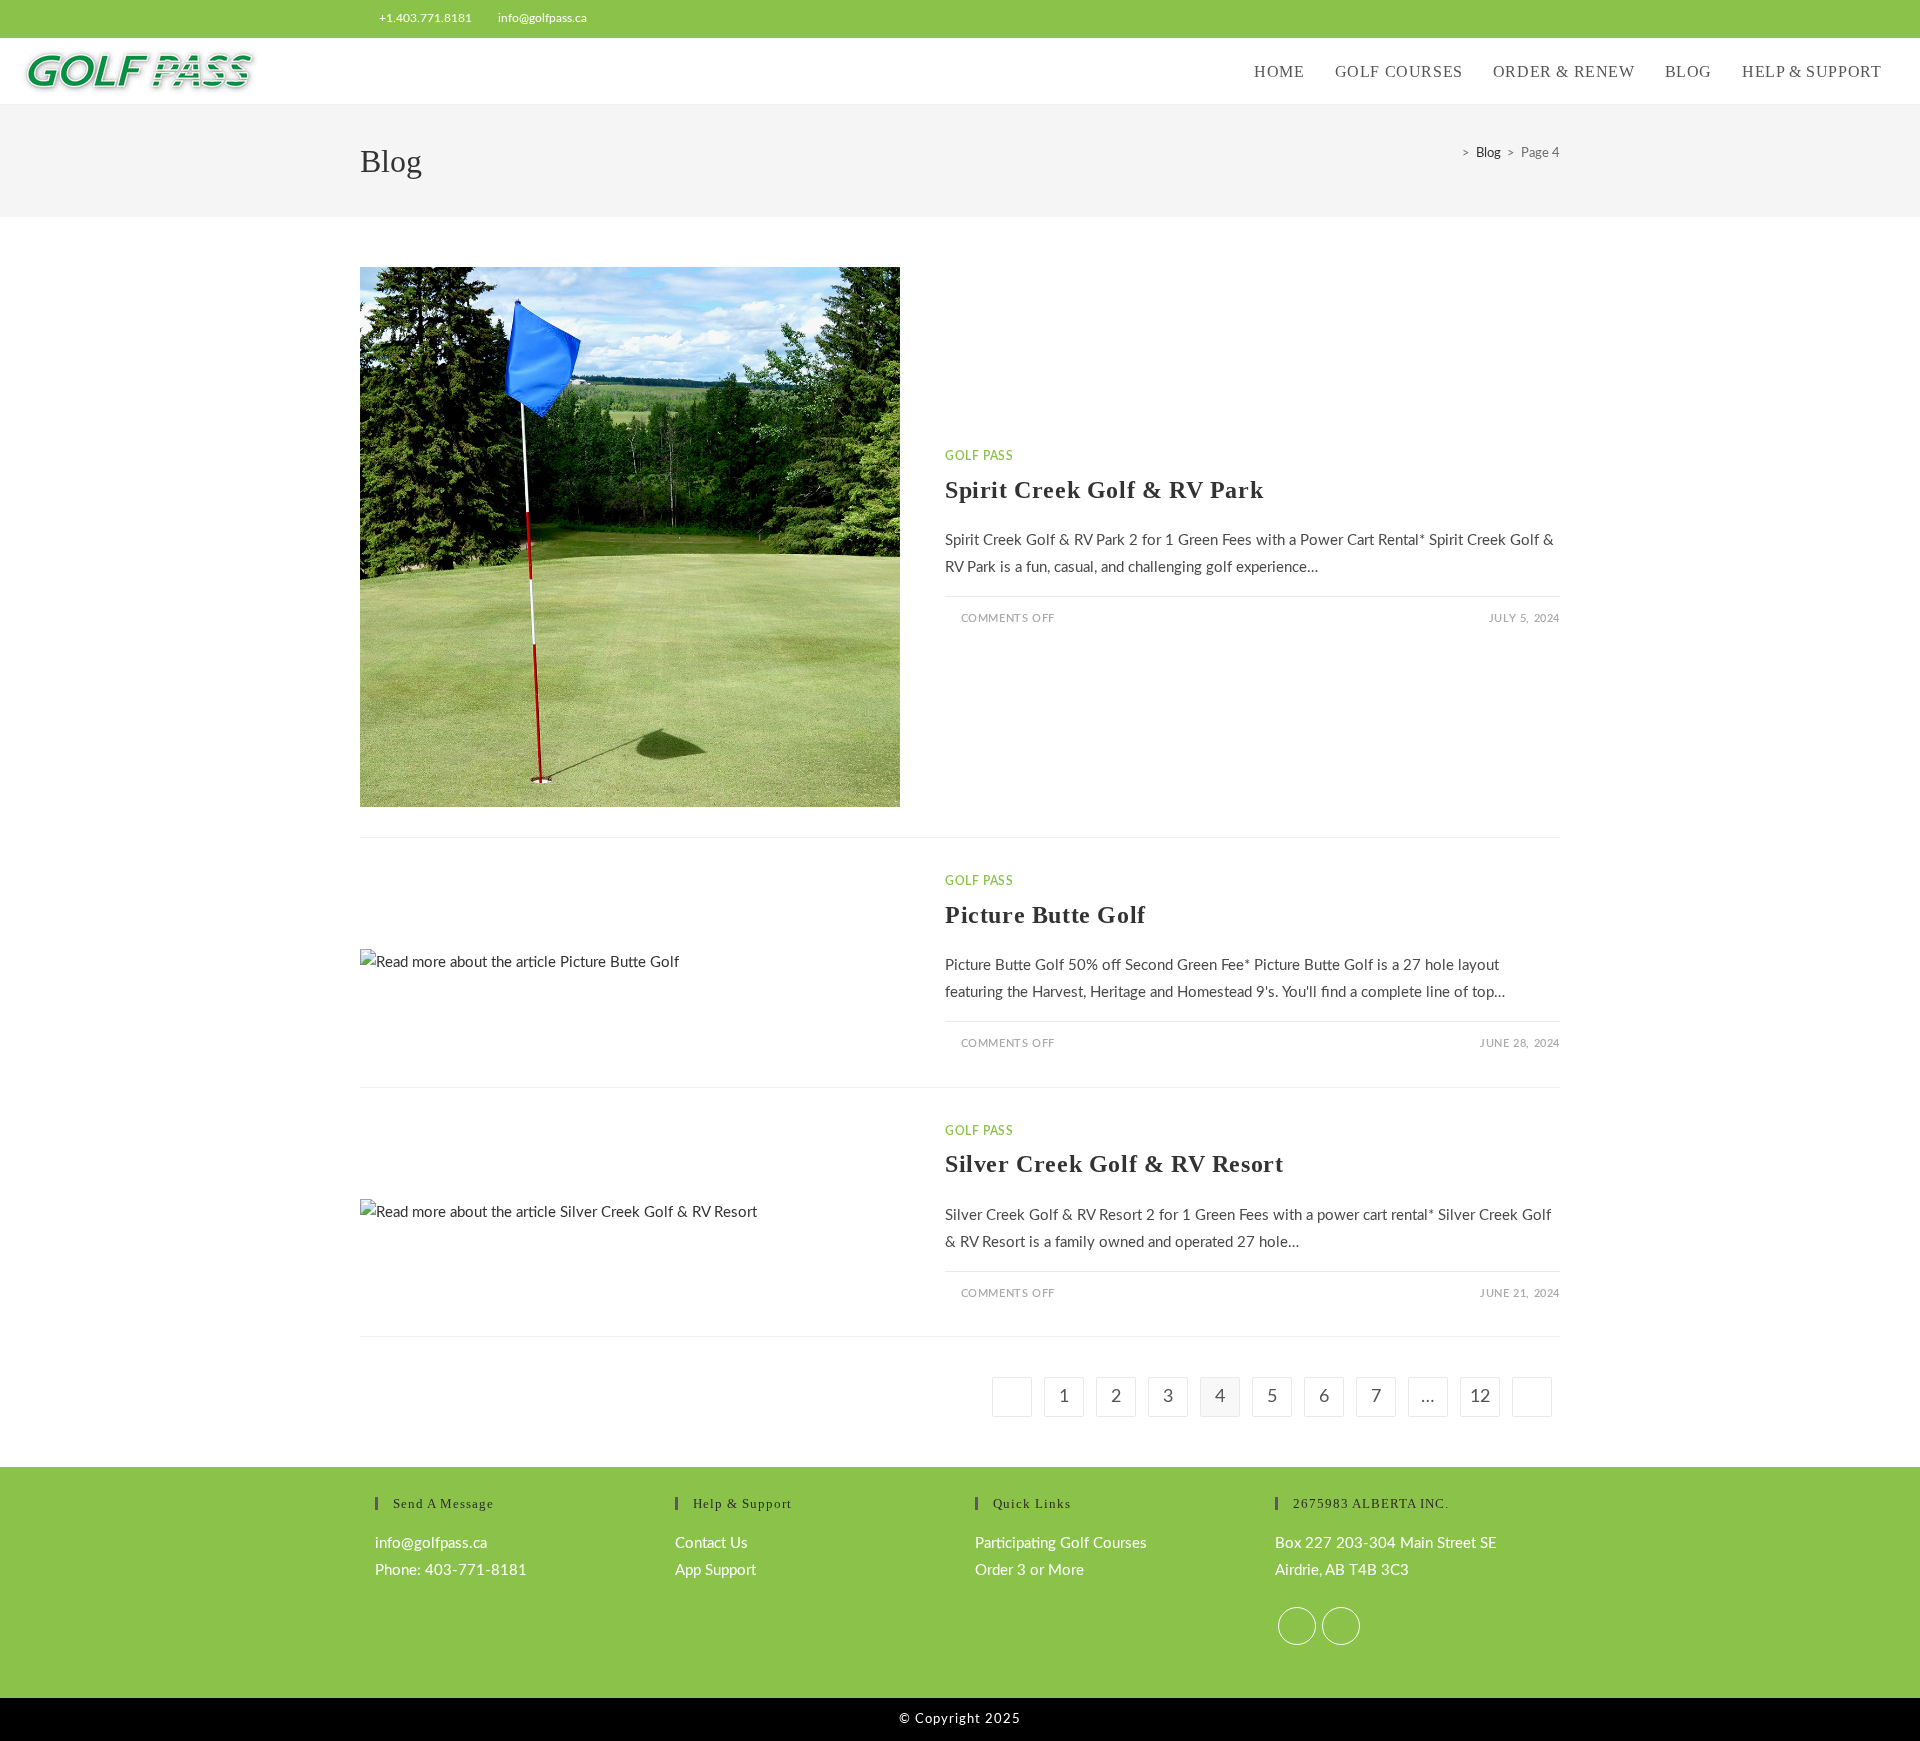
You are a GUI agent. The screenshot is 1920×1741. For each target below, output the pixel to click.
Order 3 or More (1029, 1570)
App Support (715, 1570)
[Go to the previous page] (1012, 1397)
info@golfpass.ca (542, 18)
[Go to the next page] (1532, 1397)
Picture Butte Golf (1045, 915)
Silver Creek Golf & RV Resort (1114, 1164)
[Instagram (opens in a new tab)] (1551, 19)
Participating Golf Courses (1061, 1543)
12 (1480, 1397)
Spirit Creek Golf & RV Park (1104, 490)
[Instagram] (1341, 1626)
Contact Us (711, 1543)
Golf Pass (979, 456)
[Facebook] (1297, 1626)
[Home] (1451, 153)
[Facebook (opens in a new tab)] (1531, 19)
